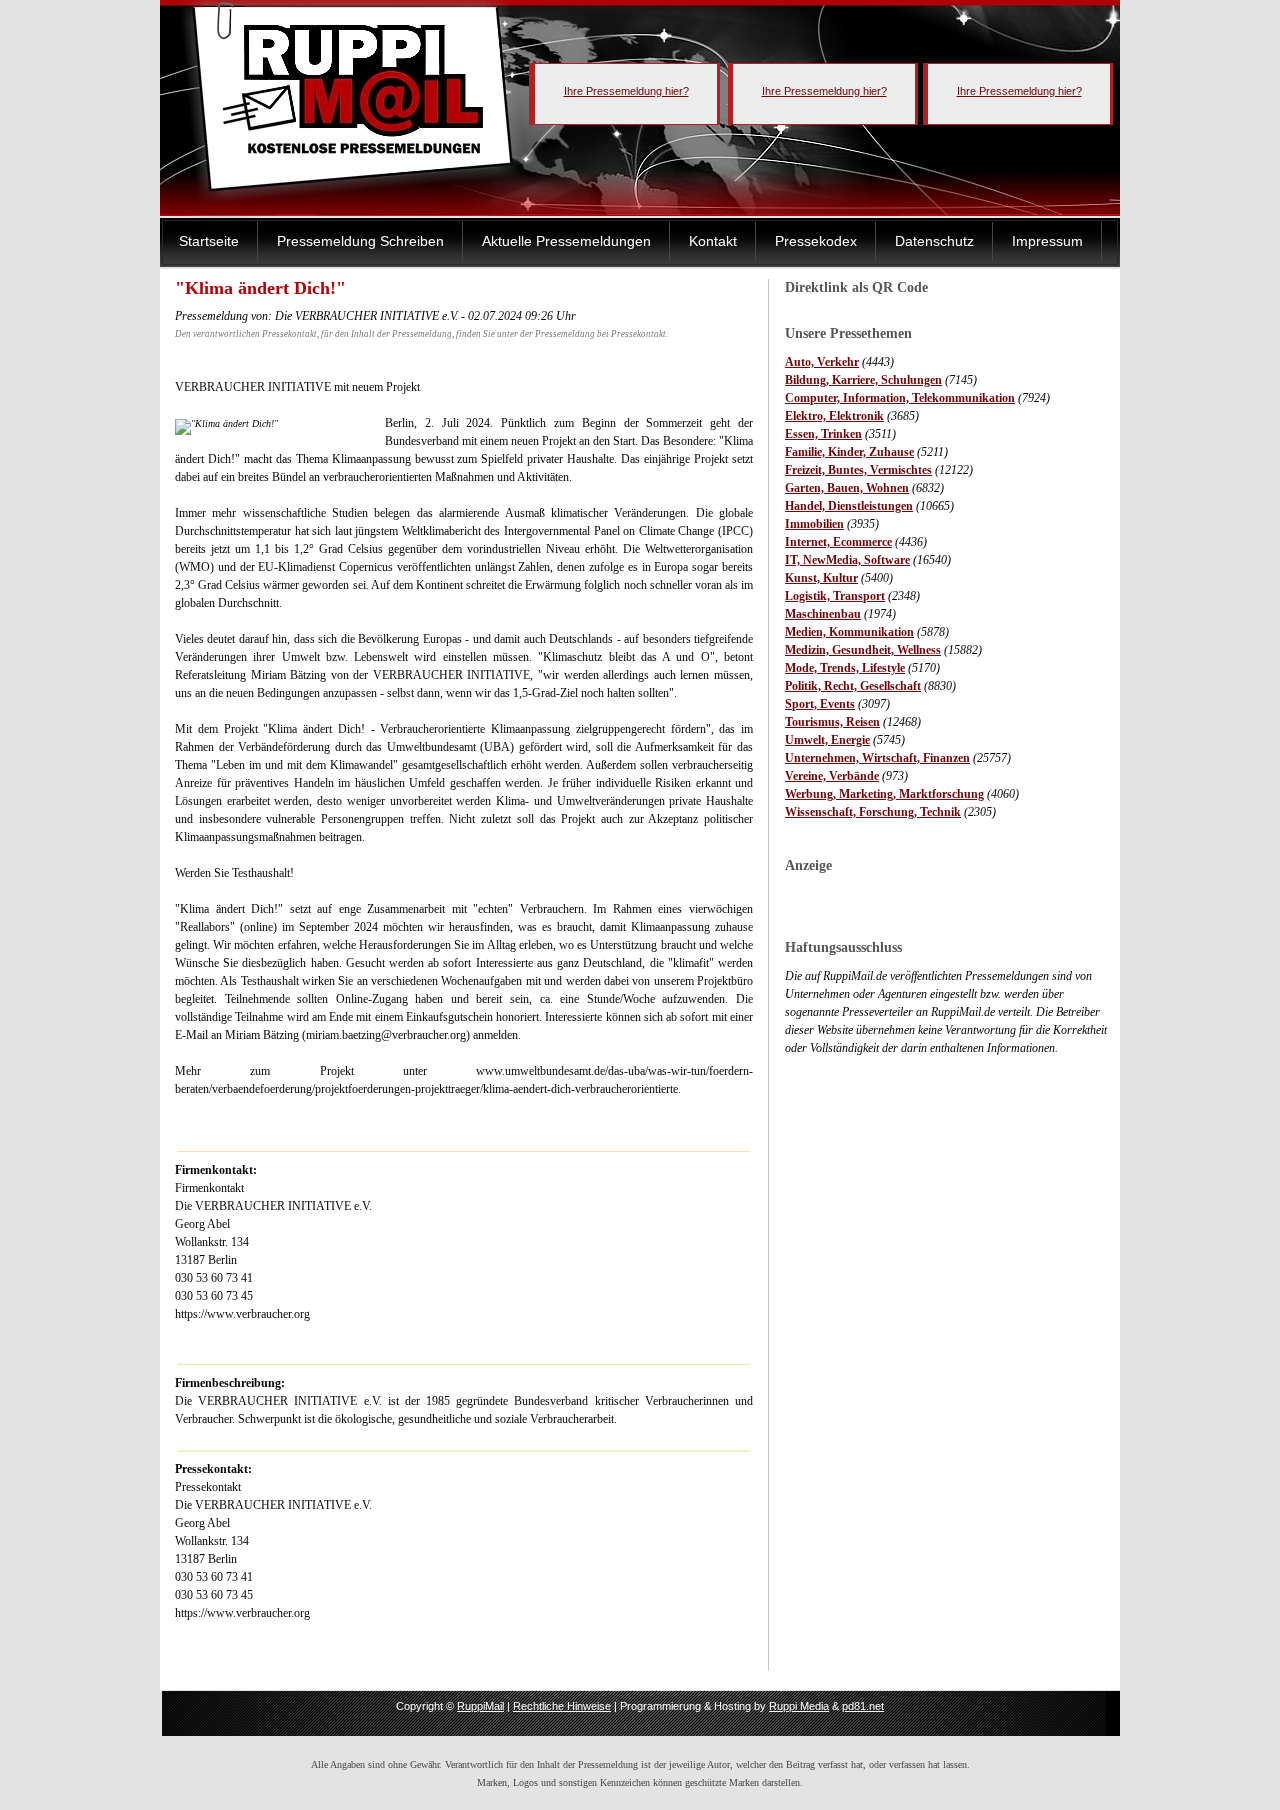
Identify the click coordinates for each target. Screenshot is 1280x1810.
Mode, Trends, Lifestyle (845, 668)
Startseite (209, 241)
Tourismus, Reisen (832, 722)
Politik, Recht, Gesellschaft (853, 686)
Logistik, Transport (835, 596)
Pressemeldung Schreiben (360, 241)
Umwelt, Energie (827, 740)
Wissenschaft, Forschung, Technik (873, 812)
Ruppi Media (799, 1706)
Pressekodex (816, 241)
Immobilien (814, 524)
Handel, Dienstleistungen (849, 506)
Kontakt (713, 241)
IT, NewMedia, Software (847, 560)
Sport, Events (820, 704)
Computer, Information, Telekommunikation (900, 398)
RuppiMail (480, 1706)
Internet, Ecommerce (838, 542)
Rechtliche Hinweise (562, 1706)
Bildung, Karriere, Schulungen (863, 380)
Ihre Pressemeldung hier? (626, 91)
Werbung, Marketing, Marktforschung (884, 794)
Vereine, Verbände (832, 776)
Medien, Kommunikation (849, 632)
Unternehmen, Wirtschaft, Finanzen (877, 758)
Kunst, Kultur (821, 578)
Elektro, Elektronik (834, 416)
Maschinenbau (823, 614)
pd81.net (863, 1706)
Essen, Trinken (823, 434)
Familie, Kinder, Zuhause (849, 452)
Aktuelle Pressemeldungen (566, 241)
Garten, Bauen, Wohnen (847, 488)
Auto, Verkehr (822, 362)
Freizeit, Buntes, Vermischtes (858, 470)
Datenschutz (934, 241)
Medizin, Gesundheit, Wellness (863, 650)
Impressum (1047, 241)
